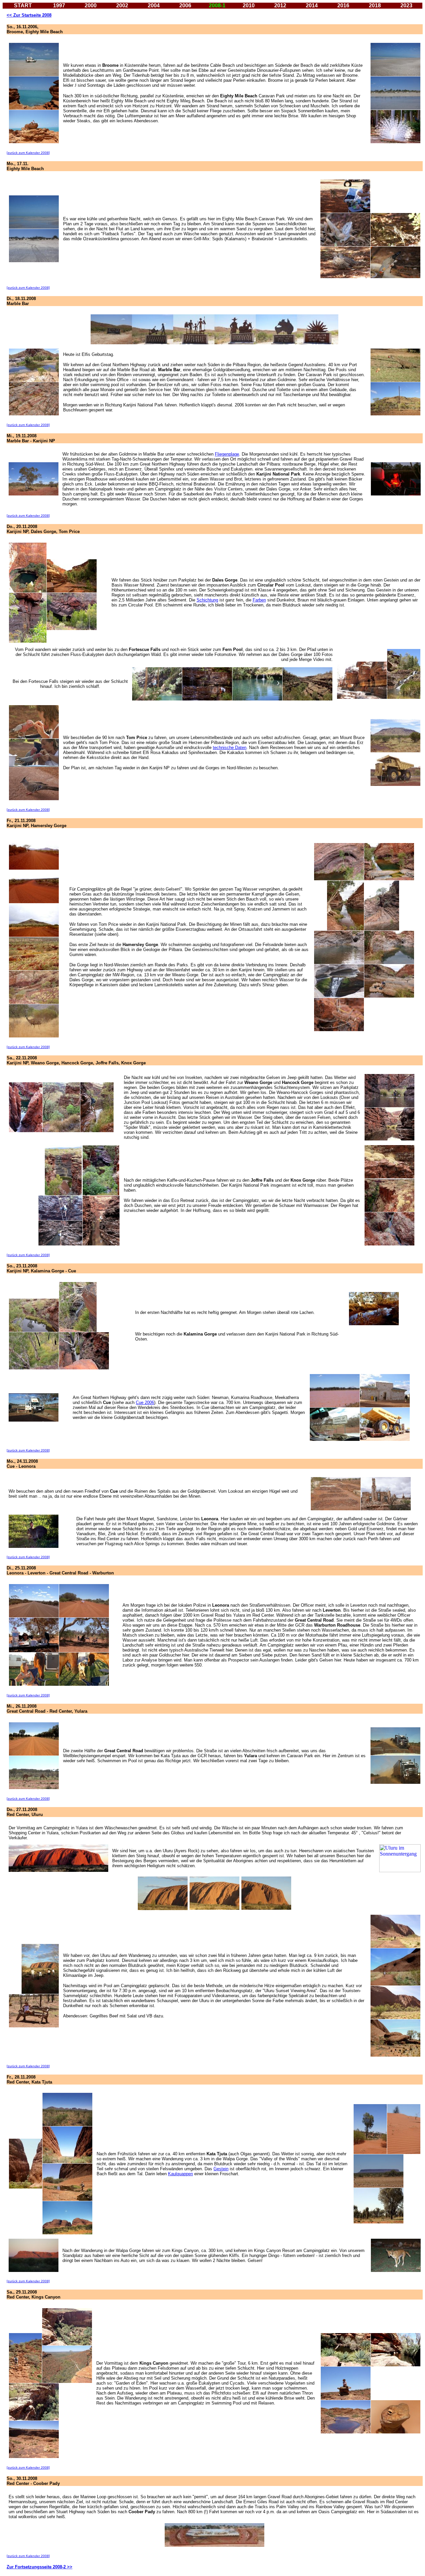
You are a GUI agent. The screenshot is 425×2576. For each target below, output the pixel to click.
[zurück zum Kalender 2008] (28, 153)
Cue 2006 (145, 1402)
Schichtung (207, 600)
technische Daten (230, 748)
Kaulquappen (180, 2174)
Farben (259, 600)
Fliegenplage (227, 454)
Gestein (221, 2169)
